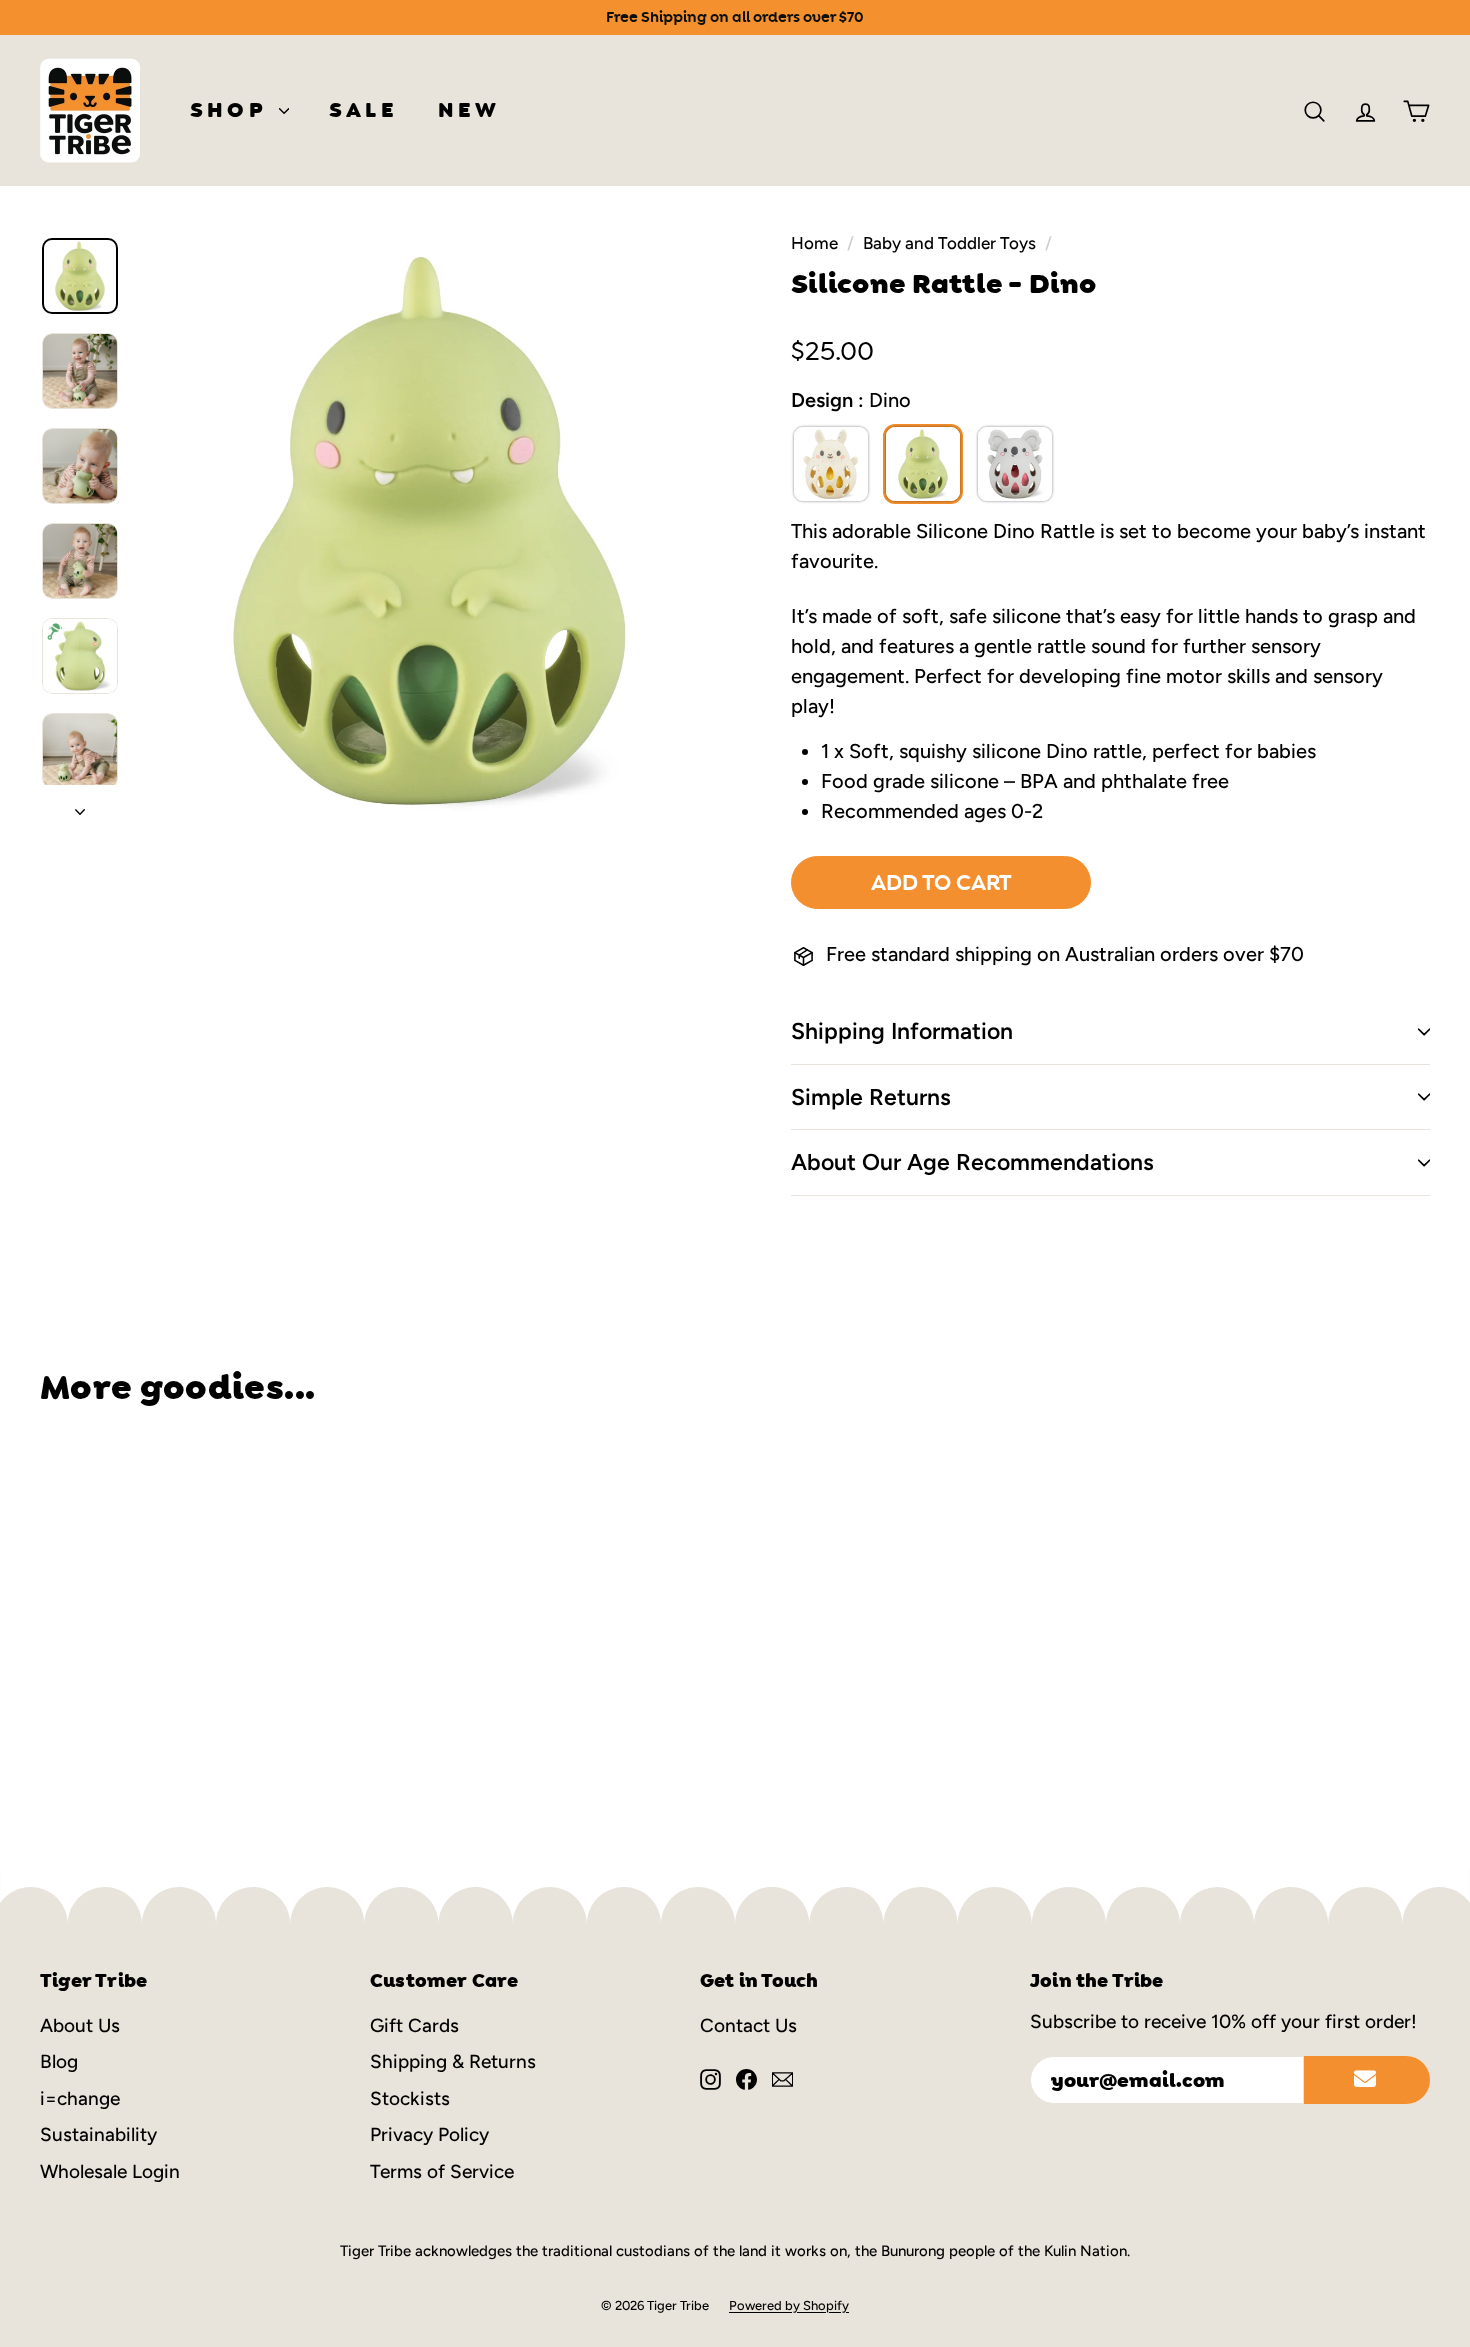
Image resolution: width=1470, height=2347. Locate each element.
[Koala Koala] (1015, 464)
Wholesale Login (110, 2171)
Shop (232, 110)
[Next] (80, 805)
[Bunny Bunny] (831, 464)
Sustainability (98, 2134)
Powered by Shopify (789, 2305)
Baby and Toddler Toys (949, 243)
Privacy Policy (429, 2134)
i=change (80, 2098)
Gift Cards (414, 2025)
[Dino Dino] (923, 464)
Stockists (410, 2098)
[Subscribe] (1367, 2080)
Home (814, 243)
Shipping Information (902, 1031)
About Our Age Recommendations (972, 1162)
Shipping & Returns (453, 2061)
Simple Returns (871, 1097)
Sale (363, 110)
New (469, 110)
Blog (59, 2061)
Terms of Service (442, 2171)
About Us (80, 2025)
